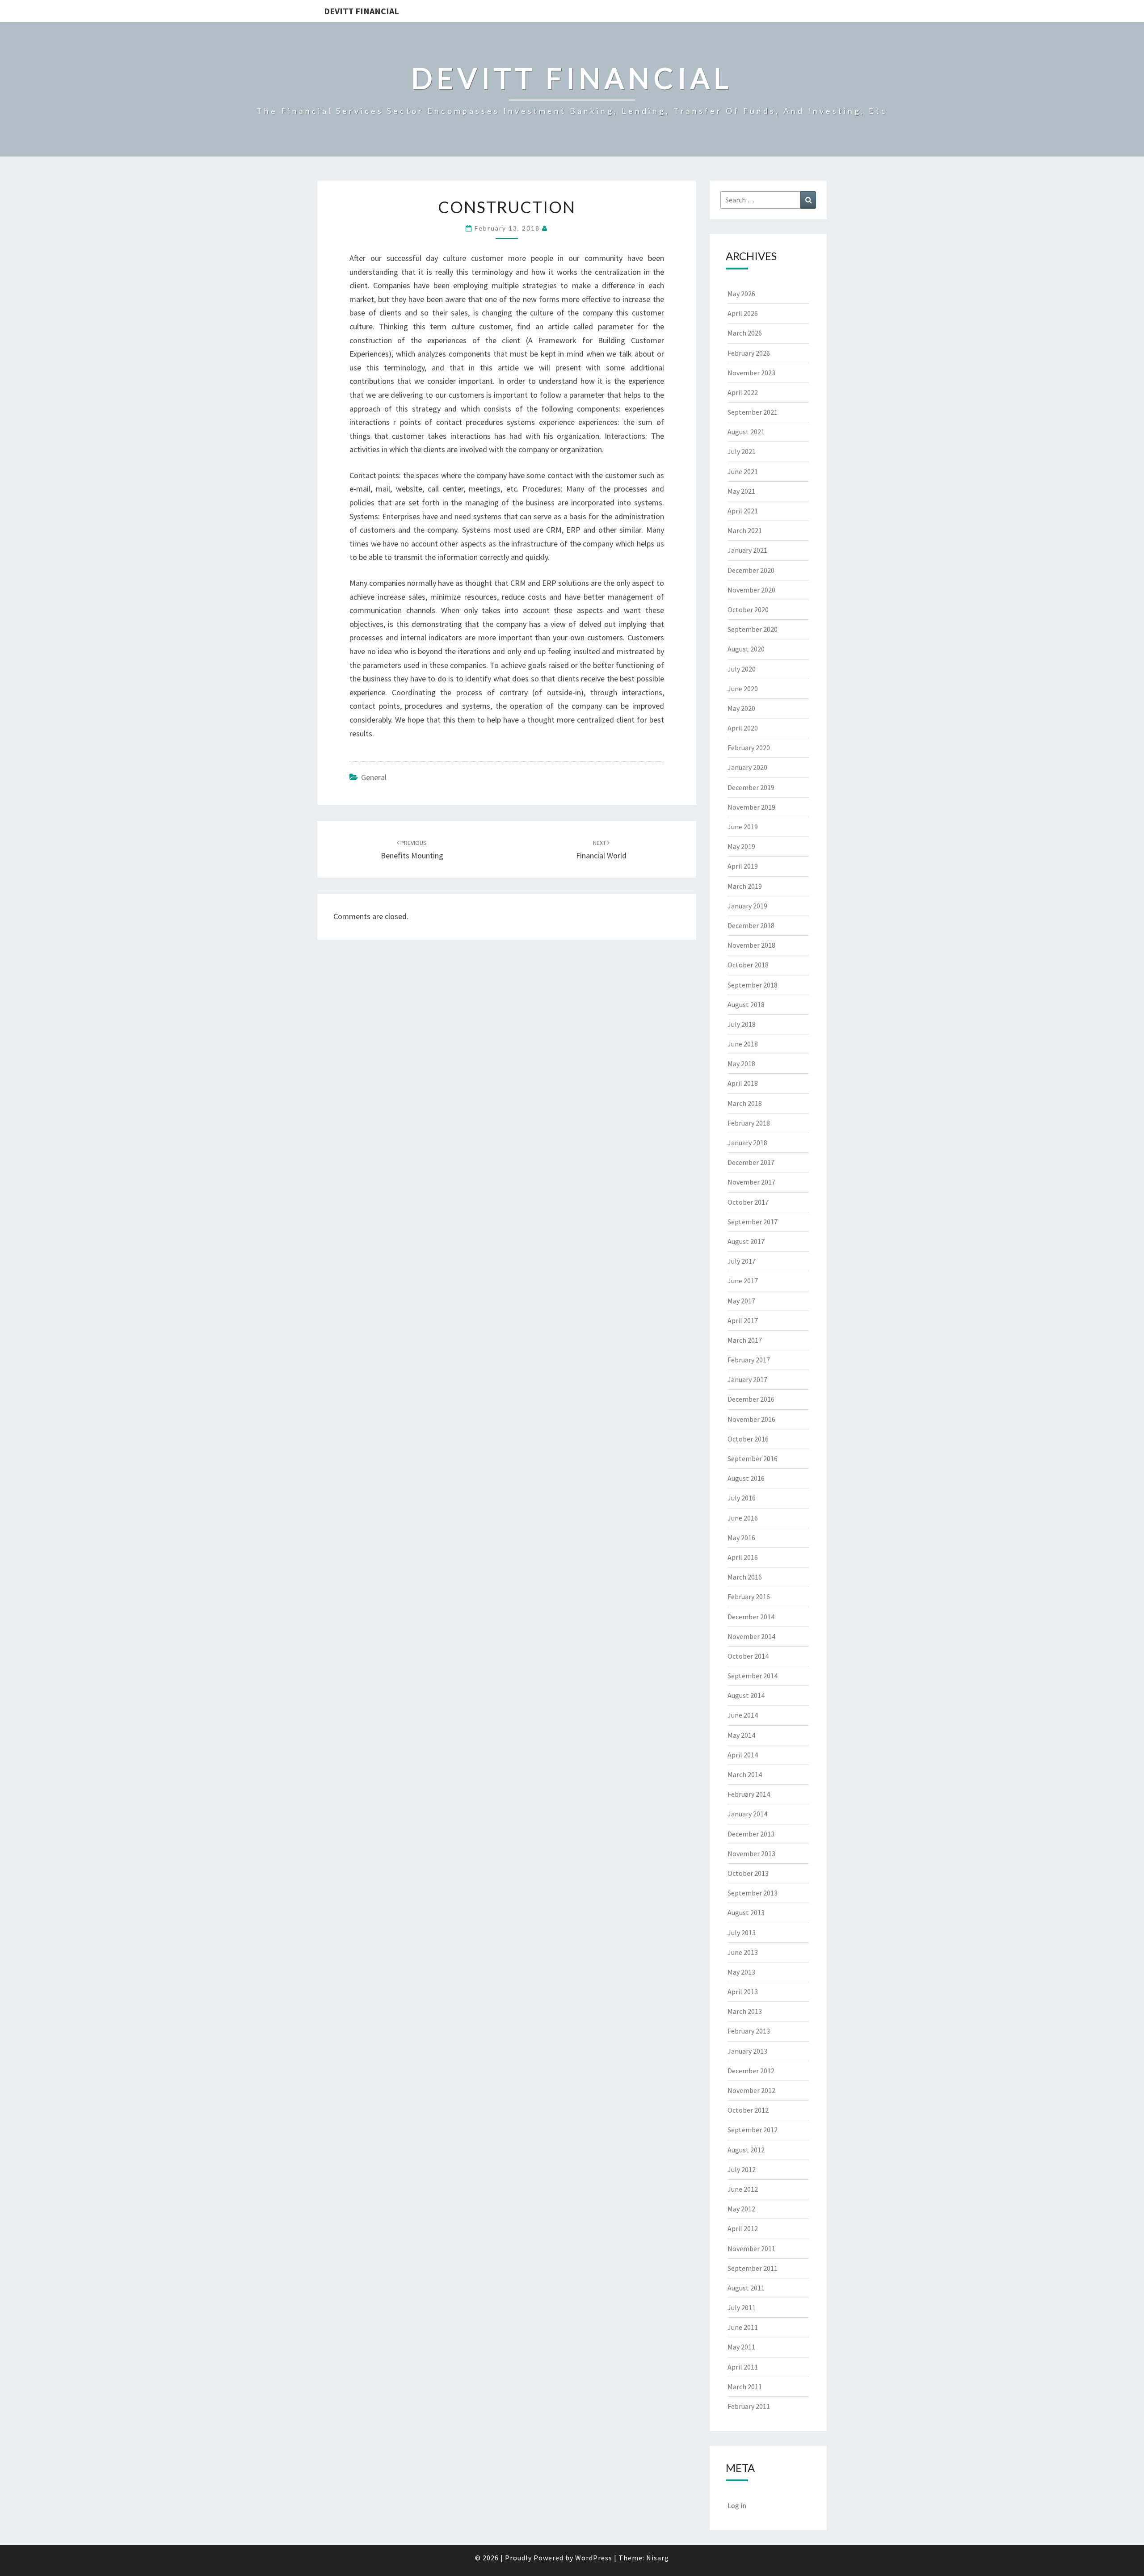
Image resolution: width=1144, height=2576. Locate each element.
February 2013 (749, 2031)
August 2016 (746, 1478)
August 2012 (746, 2150)
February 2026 (749, 353)
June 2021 (743, 471)
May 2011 (741, 2347)
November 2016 (751, 1419)
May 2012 (741, 2209)
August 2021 (746, 432)
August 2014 (746, 1695)
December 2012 (751, 2071)
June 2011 (743, 2327)
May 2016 (741, 1538)
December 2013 (751, 1834)
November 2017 (751, 1182)
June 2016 (743, 1518)
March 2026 (745, 333)
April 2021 (743, 511)
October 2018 (748, 965)
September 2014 (753, 1676)
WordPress (594, 2558)
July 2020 (742, 669)
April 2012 (743, 2228)
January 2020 (747, 767)
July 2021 (742, 451)
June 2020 (743, 689)
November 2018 (751, 945)
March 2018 (745, 1103)
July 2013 (742, 1933)
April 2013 (743, 1992)
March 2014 (745, 1774)
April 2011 (743, 2367)
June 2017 (743, 1281)
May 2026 (741, 294)
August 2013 (746, 1912)
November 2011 (751, 2248)
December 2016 (751, 1399)
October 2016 (748, 1439)
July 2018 (742, 1024)
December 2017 (751, 1162)
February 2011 (749, 2406)
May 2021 (741, 491)
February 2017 (749, 1360)
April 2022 (743, 392)
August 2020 (746, 649)
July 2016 (742, 1498)
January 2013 (747, 2051)
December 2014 (751, 1617)
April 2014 (743, 1755)
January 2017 (747, 1379)
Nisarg (658, 2558)
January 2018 (747, 1143)
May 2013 (741, 1972)
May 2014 (741, 1735)
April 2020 (743, 728)
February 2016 (749, 1597)
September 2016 (753, 1458)
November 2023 (751, 373)
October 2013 (748, 1873)
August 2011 (746, 2288)
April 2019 (743, 866)
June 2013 (743, 1952)
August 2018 (746, 1004)
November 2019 (751, 807)
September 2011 (753, 2268)
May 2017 (741, 1301)
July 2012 (742, 2169)
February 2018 (749, 1123)
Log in (737, 2505)
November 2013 (751, 1853)
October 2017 (748, 1202)
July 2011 (742, 2307)
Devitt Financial (362, 11)
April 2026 (743, 313)
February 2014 (749, 1794)
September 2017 (753, 1222)
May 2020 (741, 708)
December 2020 (751, 570)
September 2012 (753, 2130)
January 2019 (747, 906)
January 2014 (747, 1814)
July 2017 (742, 1261)
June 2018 (743, 1044)
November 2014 (751, 1636)
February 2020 (749, 748)
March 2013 (745, 2011)
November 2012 (751, 2090)
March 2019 (745, 886)
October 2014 (748, 1656)
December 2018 (751, 925)
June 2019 (743, 827)
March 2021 (745, 530)
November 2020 (751, 590)
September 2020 (753, 629)
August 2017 (746, 1241)
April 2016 (743, 1557)
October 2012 (748, 2110)
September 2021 (753, 412)
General (374, 777)
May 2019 (741, 846)
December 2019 (751, 787)
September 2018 (753, 985)
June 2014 (743, 1715)
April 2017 (743, 1320)
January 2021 (747, 550)
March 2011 (745, 2387)
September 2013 (753, 1893)
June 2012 (743, 2189)
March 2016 (745, 1577)
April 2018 (743, 1083)
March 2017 (745, 1340)
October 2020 (748, 609)
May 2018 (741, 1063)
